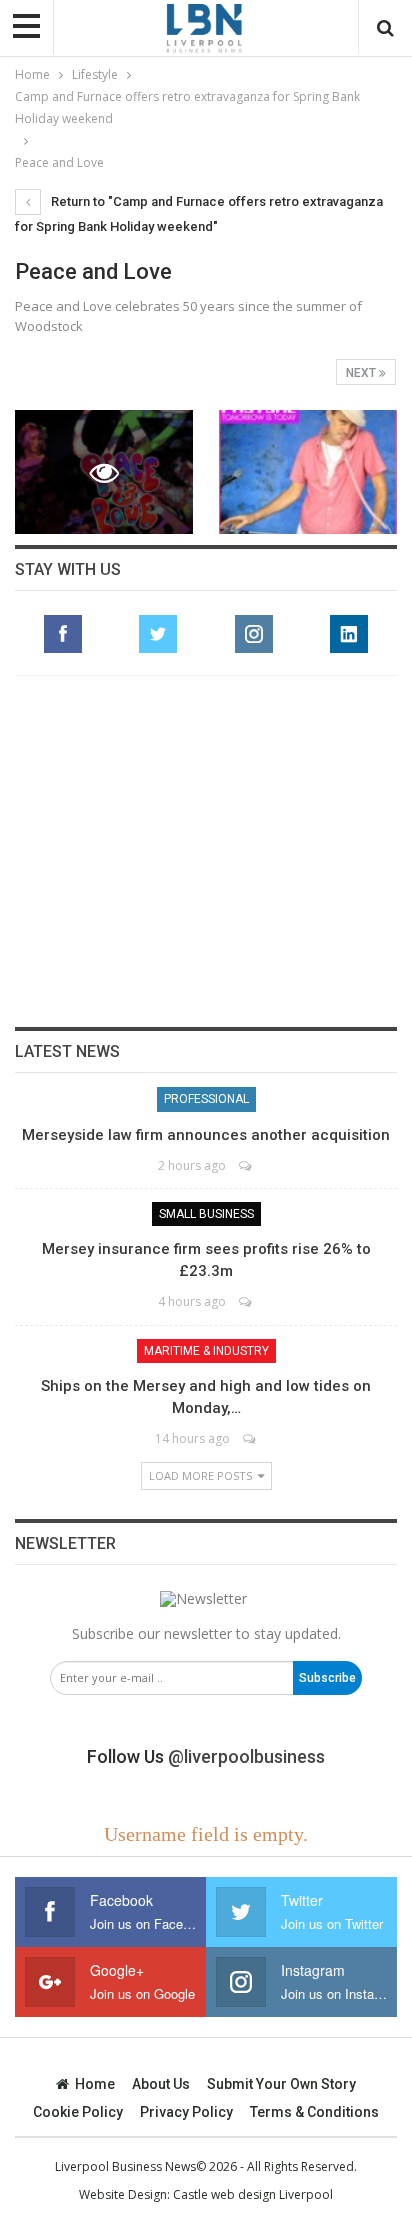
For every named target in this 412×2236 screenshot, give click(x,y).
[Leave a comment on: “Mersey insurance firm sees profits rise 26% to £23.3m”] (246, 1301)
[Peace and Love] (308, 472)
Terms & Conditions (314, 2112)
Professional (206, 1099)
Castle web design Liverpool (253, 2194)
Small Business (206, 1214)
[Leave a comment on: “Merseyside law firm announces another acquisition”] (246, 1165)
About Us (161, 2084)
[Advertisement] (206, 851)
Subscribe (327, 1678)
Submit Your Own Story (281, 2084)
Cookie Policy (78, 2112)
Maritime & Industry (206, 1351)
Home (95, 2084)
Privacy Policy (186, 2112)
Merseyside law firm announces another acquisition (206, 1135)
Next (362, 373)
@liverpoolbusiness (246, 1756)
